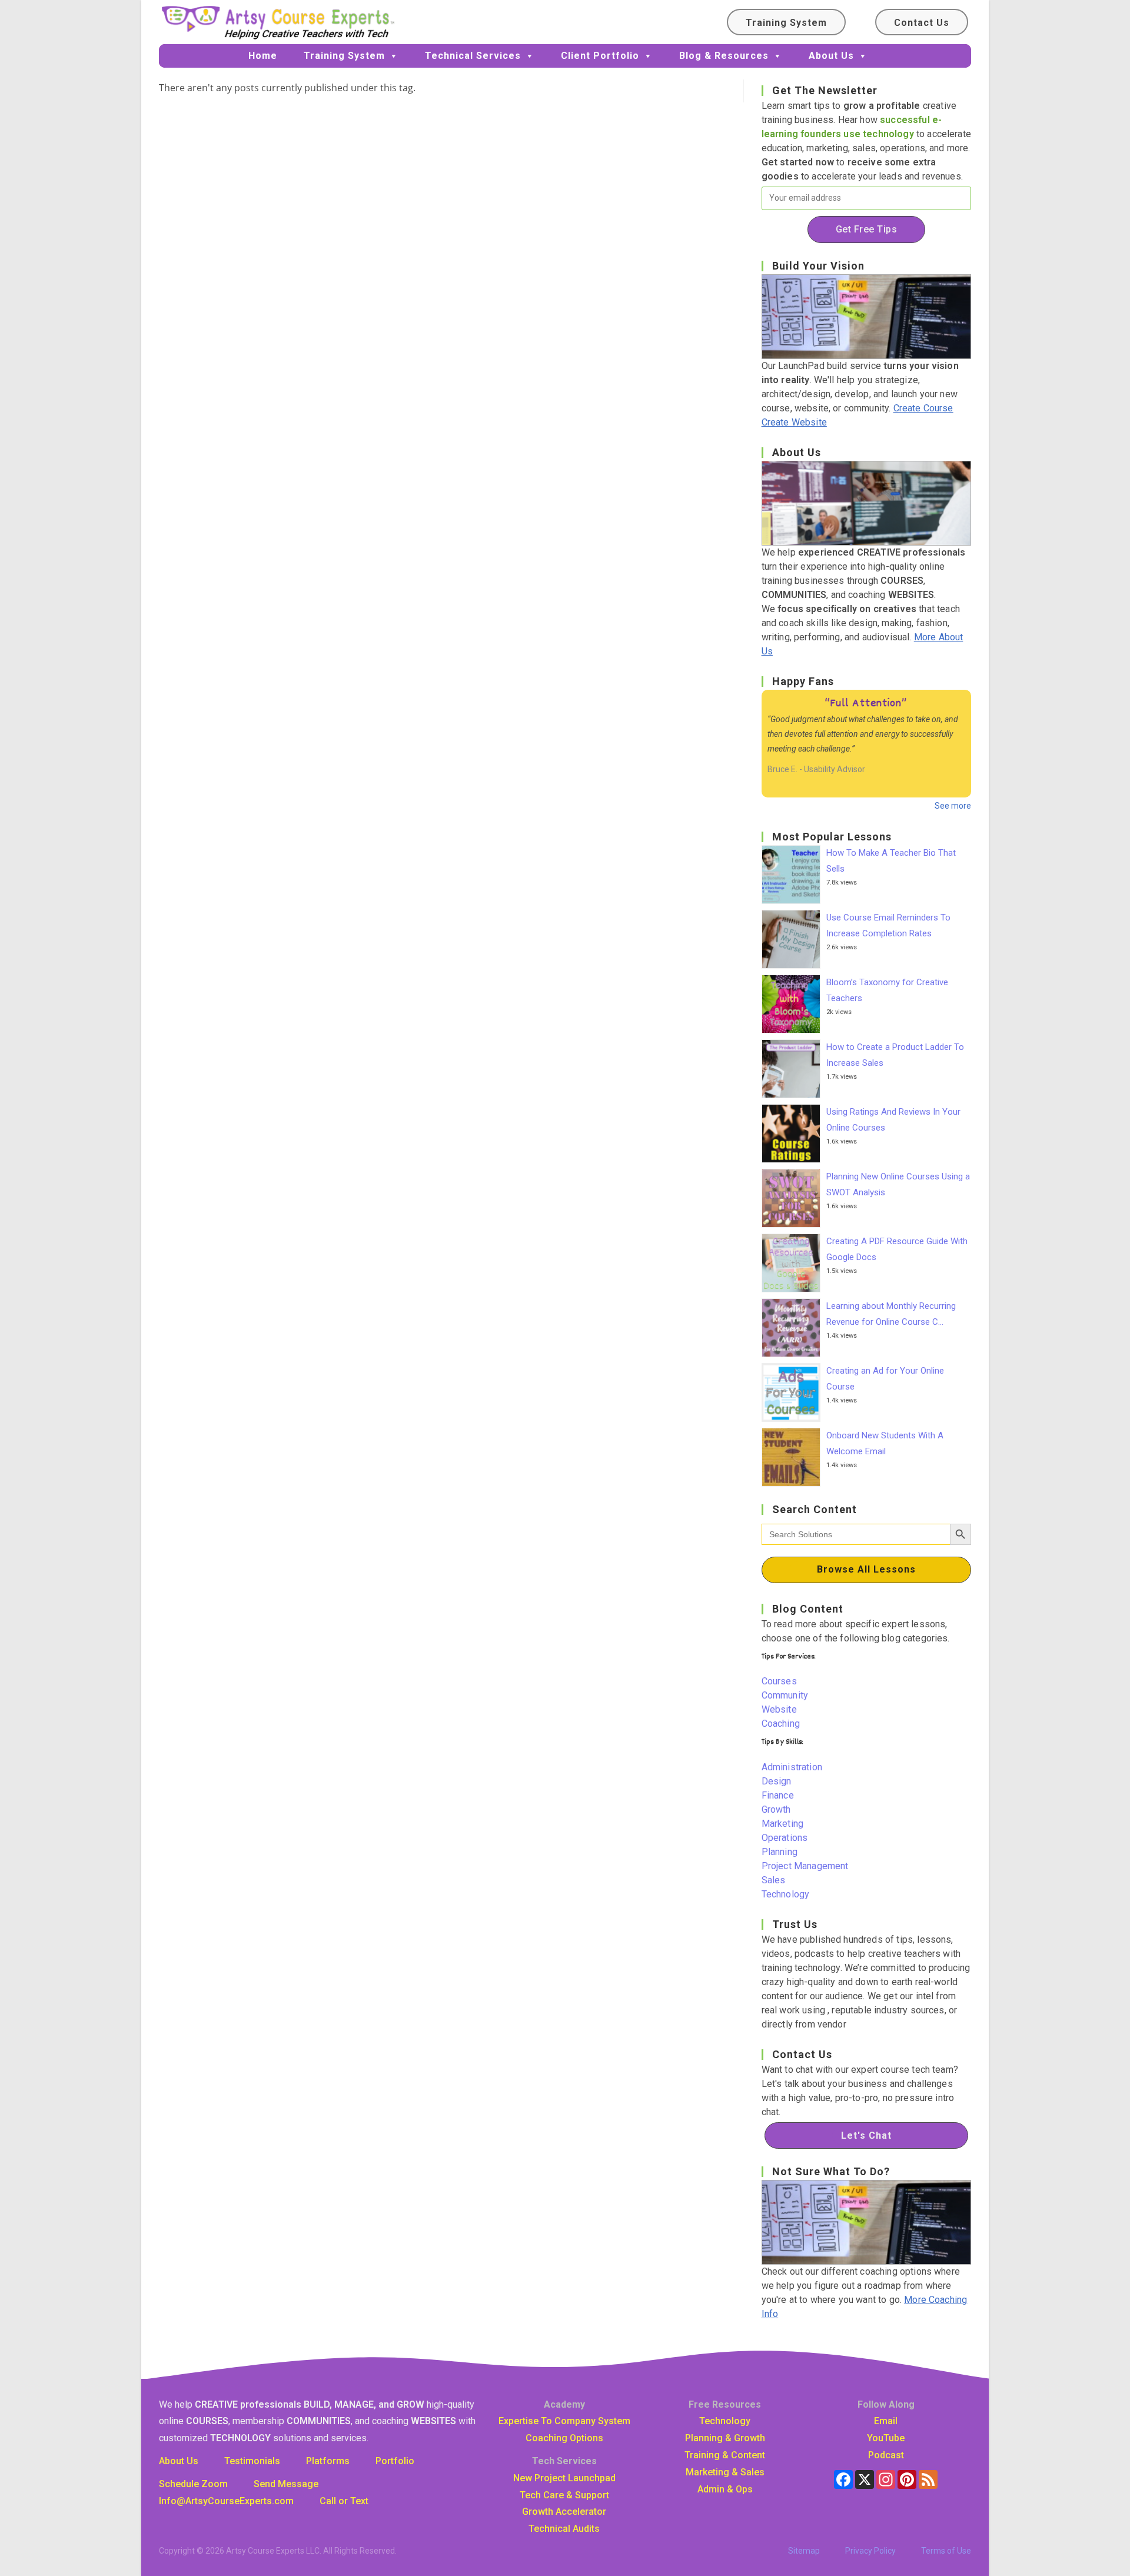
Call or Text (344, 2501)
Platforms (328, 2461)
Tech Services (564, 2461)
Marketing (782, 1824)
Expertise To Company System (564, 2421)
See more (953, 806)
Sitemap (804, 2551)
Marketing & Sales (725, 2472)
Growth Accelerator (564, 2512)
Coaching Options (564, 2438)
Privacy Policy (870, 2551)
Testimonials (252, 2461)
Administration (792, 1767)
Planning (780, 1852)
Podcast (886, 2455)
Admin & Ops (725, 2489)
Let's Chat (866, 2135)
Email (886, 2421)
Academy (564, 2404)
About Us (831, 56)
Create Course (923, 408)
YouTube (886, 2438)
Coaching (781, 1724)
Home (263, 56)
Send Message (286, 2484)
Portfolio (395, 2461)
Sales (774, 1880)
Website (779, 1709)
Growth (776, 1809)
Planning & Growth (725, 2438)
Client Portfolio (600, 56)
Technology (786, 1894)
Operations (785, 1838)
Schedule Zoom (193, 2484)
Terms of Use (946, 2551)
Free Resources (725, 2404)
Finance (778, 1795)
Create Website (794, 422)
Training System (786, 23)
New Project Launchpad (564, 2478)
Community (785, 1695)
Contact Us (922, 23)
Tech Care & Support (564, 2495)
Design (777, 1781)
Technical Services (473, 56)
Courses (779, 1681)
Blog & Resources (724, 56)
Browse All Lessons (866, 1569)
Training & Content (725, 2455)
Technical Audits (564, 2529)
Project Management (805, 1866)
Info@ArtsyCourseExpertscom (226, 2501)
